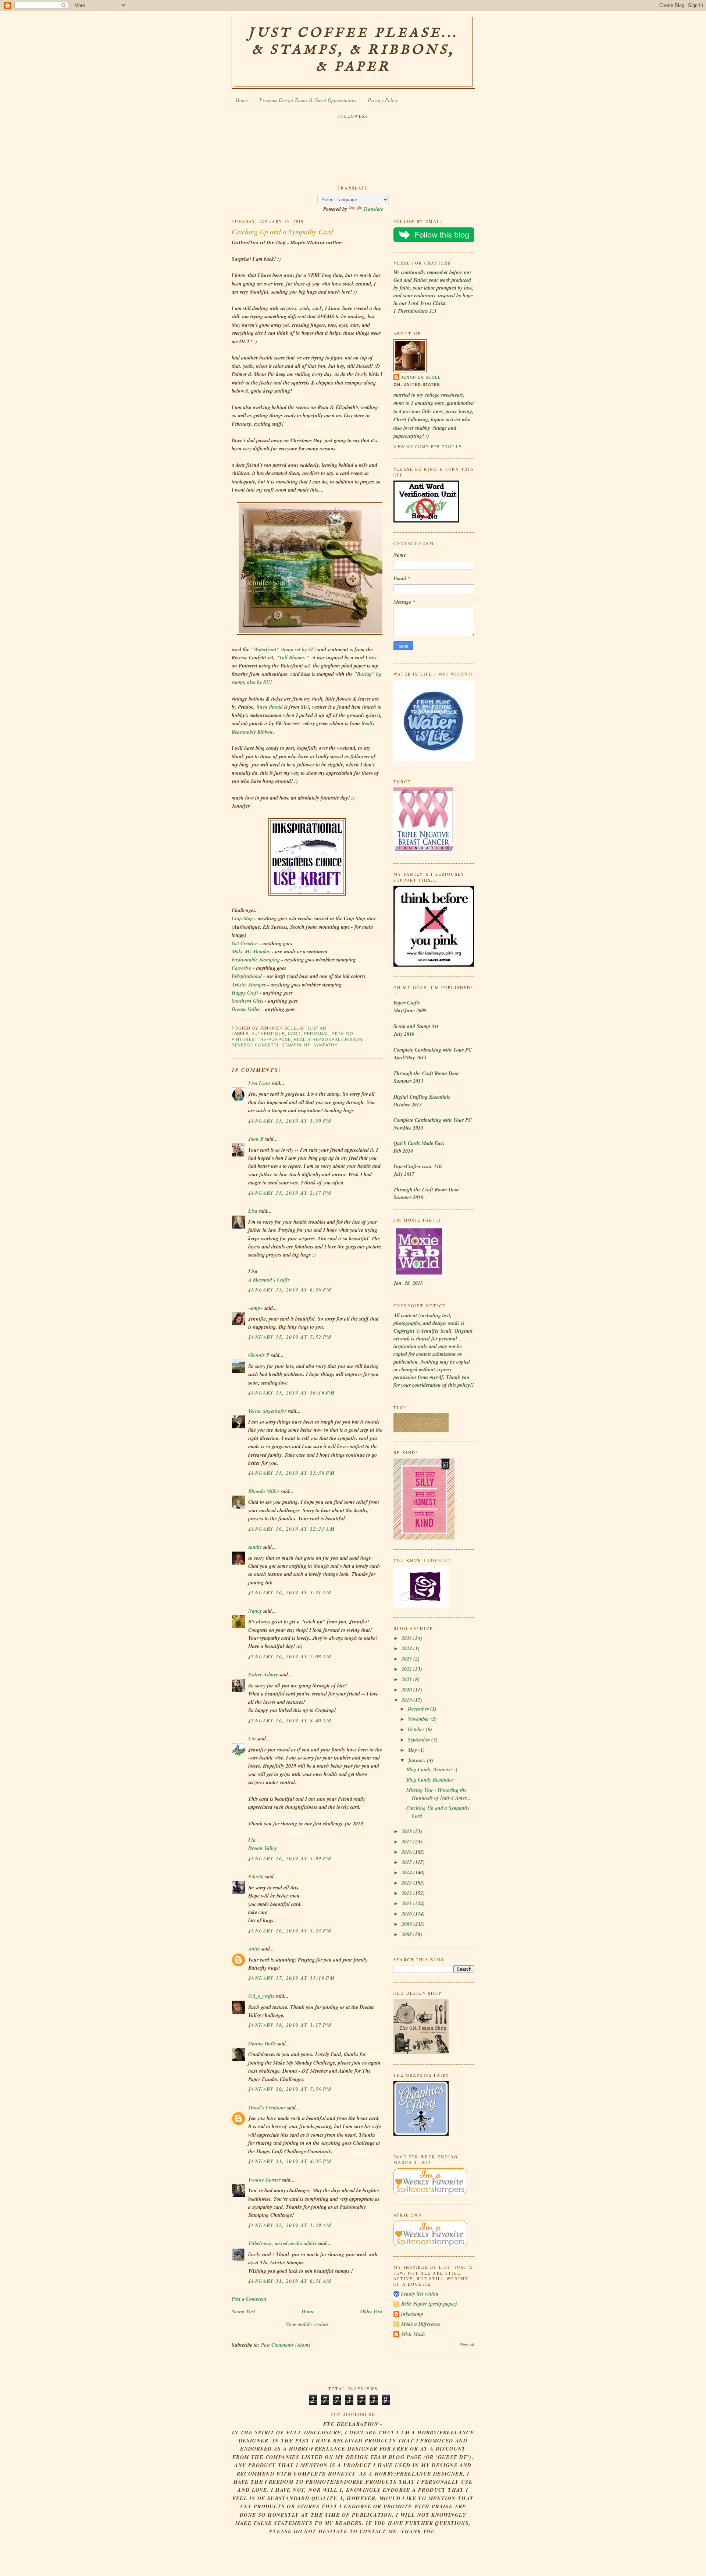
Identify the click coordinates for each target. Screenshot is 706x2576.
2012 (407, 1893)
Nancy (255, 1611)
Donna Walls (262, 2044)
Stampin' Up (296, 1045)
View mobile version (307, 2324)
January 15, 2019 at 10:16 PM (291, 1393)
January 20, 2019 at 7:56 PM (290, 2089)
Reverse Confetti (255, 1045)
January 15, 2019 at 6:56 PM (290, 1290)
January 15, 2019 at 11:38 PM (291, 1473)
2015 (407, 1862)
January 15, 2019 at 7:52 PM (290, 1337)
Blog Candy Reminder (430, 1780)
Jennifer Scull (421, 377)
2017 (407, 1842)
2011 (407, 1903)
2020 (407, 1690)
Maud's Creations (267, 2108)
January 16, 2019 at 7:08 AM (290, 1656)
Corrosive (242, 968)
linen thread (270, 707)
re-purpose (276, 1039)
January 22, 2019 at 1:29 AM (290, 2225)
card (294, 1034)
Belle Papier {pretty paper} (429, 2304)
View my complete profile (427, 447)
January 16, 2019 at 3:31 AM (290, 1592)
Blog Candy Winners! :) (432, 1769)
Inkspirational (247, 976)
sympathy (325, 1045)
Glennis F (259, 1355)
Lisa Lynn (259, 1083)
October (417, 1729)
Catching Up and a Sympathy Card (282, 231)
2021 (407, 1679)
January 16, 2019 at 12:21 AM (291, 1529)
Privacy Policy (383, 100)
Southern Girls (247, 1001)
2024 (407, 1648)
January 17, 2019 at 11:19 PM (291, 1978)
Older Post (371, 2311)
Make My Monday (251, 952)
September (420, 1740)
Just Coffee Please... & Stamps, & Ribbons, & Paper (353, 50)
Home (242, 100)
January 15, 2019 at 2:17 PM (290, 1193)
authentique (268, 1034)
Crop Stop (242, 918)
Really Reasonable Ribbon (328, 1039)
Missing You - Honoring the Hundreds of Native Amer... (438, 1794)
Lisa (253, 1211)
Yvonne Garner (264, 2180)
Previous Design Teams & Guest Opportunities (308, 100)
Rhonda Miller (264, 1491)
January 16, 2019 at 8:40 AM (290, 1721)
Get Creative (245, 943)
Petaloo (343, 1034)
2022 (407, 1669)
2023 (407, 1659)
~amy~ (256, 1308)
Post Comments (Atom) (286, 2345)
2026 (407, 1638)
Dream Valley (246, 1009)
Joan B (256, 1139)
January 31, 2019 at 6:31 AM (290, 2281)
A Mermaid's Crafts (269, 1280)
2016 (407, 1852)
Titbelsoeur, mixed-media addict (282, 2243)
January (417, 1760)
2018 (407, 1831)
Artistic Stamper (249, 985)
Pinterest (245, 1039)
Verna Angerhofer (267, 1411)
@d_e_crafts (261, 1996)
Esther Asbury (263, 1675)
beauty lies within (420, 2294)
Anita (254, 1949)
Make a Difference (421, 2324)
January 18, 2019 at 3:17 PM (290, 2025)
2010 (407, 1914)
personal (317, 1034)
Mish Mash (413, 2334)
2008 (407, 1934)
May (413, 1750)
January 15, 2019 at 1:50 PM (290, 1121)
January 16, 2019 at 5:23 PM (290, 1931)
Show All (467, 2344)
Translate (373, 209)
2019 (407, 1700)
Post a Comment (249, 2299)
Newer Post (243, 2311)
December (419, 1709)
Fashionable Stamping (256, 960)
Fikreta (256, 1877)
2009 (407, 1924)
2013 (407, 1883)
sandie (255, 1547)
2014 (407, 1872)
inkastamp (412, 2314)
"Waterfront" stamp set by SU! (284, 649)
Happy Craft (245, 993)
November (419, 1719)
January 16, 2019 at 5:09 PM (290, 1859)
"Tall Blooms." (293, 658)
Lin (252, 1739)
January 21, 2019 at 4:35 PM (290, 2161)
